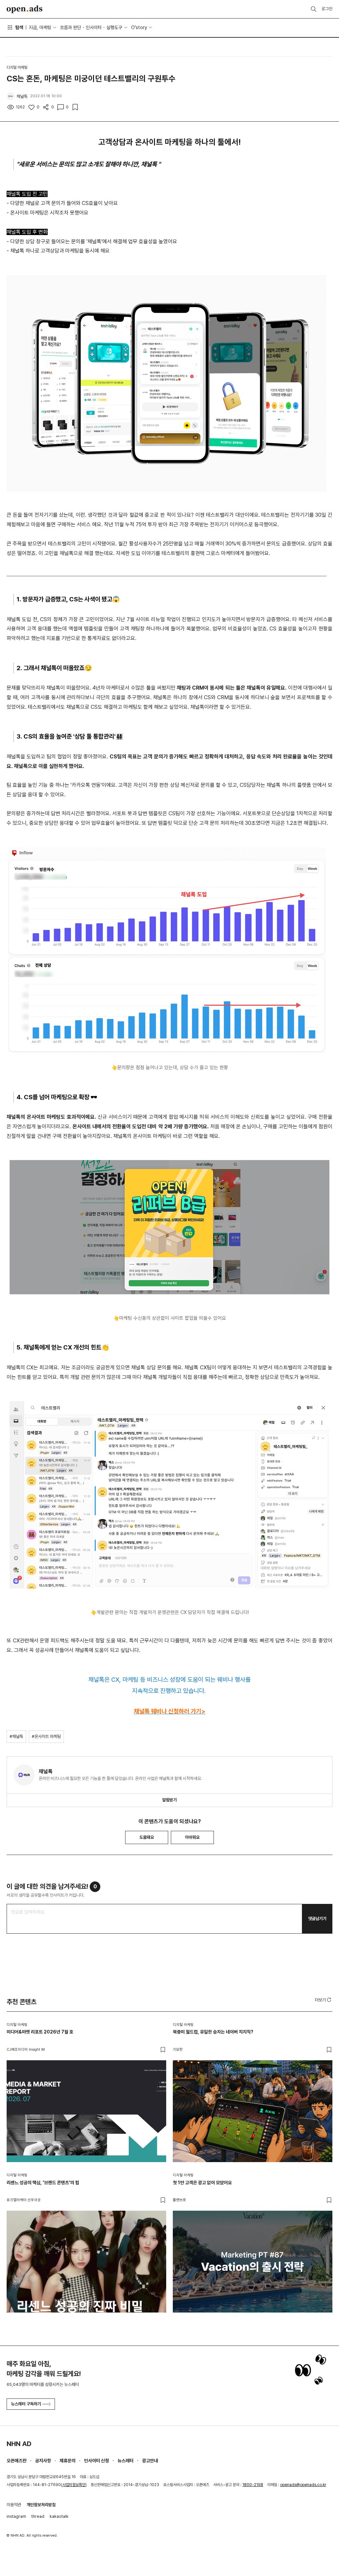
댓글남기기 (317, 1919)
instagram (16, 2516)
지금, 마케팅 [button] (40, 27)
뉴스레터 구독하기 (26, 2404)
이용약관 (14, 2505)
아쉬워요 (192, 1837)
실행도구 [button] (114, 27)
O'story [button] (139, 27)
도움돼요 (147, 1837)
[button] (324, 2000)
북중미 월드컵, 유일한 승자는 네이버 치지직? (213, 2032)
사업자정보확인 (74, 2485)
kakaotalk (59, 2516)
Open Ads (24, 9)
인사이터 (94, 27)
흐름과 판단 (71, 27)
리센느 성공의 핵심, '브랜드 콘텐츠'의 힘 (43, 2183)
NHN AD (19, 2444)
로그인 (327, 9)
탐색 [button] (19, 27)
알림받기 (169, 1800)
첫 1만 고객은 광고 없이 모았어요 (202, 2183)
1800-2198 (253, 2485)
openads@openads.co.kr (303, 2485)
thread (38, 2516)
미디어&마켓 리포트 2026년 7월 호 (40, 2032)
